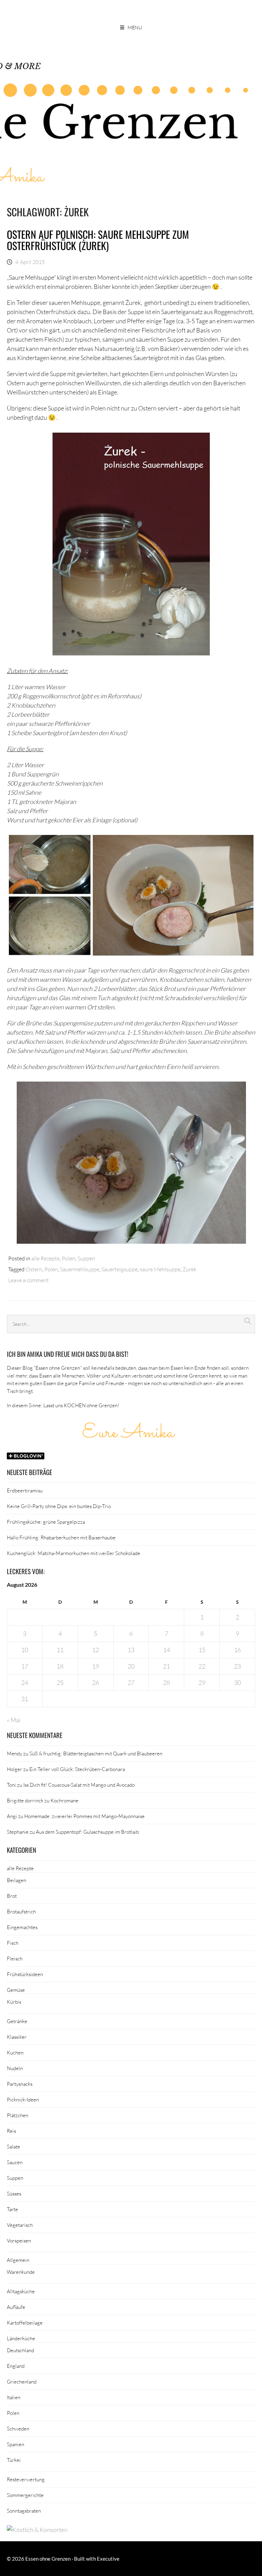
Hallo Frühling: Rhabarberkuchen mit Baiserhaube (61, 1537)
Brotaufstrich (21, 1911)
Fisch (13, 1943)
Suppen (86, 1258)
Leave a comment (28, 1280)
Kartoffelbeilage (25, 2323)
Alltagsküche (21, 2291)
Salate (13, 2146)
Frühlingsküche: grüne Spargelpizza (46, 1522)
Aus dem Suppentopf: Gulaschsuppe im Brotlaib (87, 1832)
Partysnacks (20, 2084)
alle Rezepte (46, 1258)
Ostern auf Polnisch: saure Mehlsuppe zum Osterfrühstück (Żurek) (98, 240)
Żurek (190, 1269)
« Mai (14, 1720)
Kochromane (64, 1800)
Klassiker (17, 2037)
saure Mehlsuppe (160, 1269)
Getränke (17, 2021)
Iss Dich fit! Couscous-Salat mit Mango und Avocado (79, 1785)
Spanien (16, 2444)
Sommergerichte (25, 2495)
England (16, 2366)
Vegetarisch (20, 2225)
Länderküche (21, 2338)
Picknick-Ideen (23, 2099)
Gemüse (16, 1990)
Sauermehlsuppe (80, 1269)
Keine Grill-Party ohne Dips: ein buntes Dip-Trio (59, 1506)
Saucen (15, 2162)
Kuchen (15, 2052)
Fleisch (15, 1958)
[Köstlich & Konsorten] (37, 2530)
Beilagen (17, 1880)
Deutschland (20, 2350)
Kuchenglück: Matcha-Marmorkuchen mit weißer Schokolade (74, 1553)
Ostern (34, 1269)
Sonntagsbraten (24, 2511)
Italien (14, 2397)
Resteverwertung (26, 2479)
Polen (69, 1258)
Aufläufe (16, 2307)
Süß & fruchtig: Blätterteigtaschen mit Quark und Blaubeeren (96, 1753)
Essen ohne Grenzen (48, 2559)
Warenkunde (21, 2272)
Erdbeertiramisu (25, 1490)
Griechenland (22, 2381)
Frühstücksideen (25, 1974)
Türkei (14, 2460)
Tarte (12, 2209)
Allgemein (18, 2260)
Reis (11, 2131)
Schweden (18, 2428)
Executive (108, 2559)
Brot (12, 1896)
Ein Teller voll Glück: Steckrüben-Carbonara (77, 1769)
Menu (135, 27)
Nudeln (15, 2068)
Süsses (14, 2193)
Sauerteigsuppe (120, 1269)
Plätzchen (18, 2115)
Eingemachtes (22, 1927)
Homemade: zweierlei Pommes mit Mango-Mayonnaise (84, 1816)
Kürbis (14, 2002)
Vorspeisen (19, 2240)
